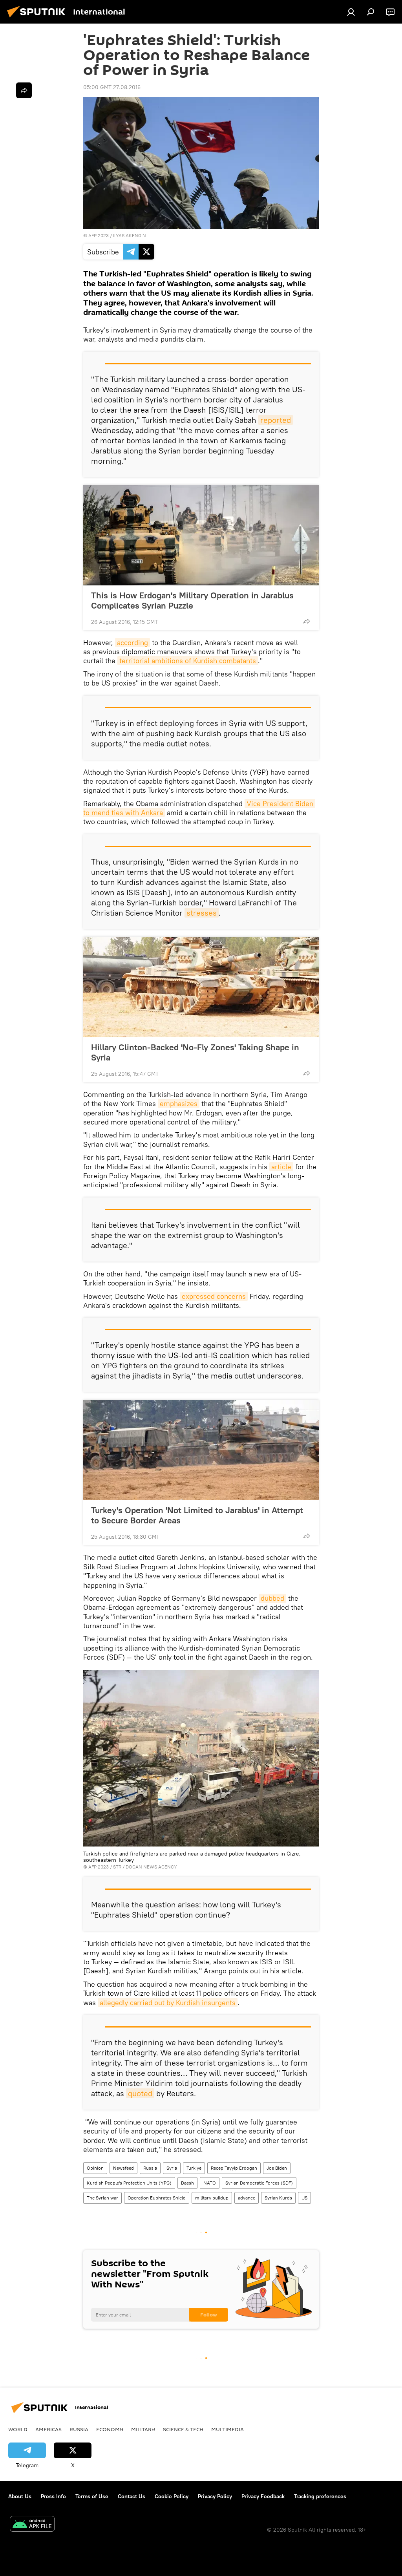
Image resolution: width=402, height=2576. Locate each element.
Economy (110, 2429)
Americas (48, 2429)
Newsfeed (123, 2168)
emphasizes (179, 1103)
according (132, 643)
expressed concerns (214, 1296)
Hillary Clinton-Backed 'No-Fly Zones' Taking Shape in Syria (195, 1052)
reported (276, 420)
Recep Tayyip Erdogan (234, 2168)
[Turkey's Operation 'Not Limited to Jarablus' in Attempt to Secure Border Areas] (201, 1450)
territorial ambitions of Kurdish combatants (188, 661)
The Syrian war (102, 2198)
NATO (210, 2183)
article (281, 1167)
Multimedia (227, 2429)
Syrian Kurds (278, 2198)
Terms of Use (92, 2496)
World (18, 2429)
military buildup (212, 2198)
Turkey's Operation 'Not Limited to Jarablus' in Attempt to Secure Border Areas (197, 1515)
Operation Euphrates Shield (157, 2198)
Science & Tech (183, 2429)
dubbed (272, 1598)
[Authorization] (351, 12)
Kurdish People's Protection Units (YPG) (129, 2183)
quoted (140, 2093)
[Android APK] (32, 2525)
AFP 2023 (99, 235)
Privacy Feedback (263, 2496)
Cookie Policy (172, 2496)
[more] (307, 621)
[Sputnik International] (38, 18)
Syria (172, 2168)
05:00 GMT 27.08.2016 (112, 87)
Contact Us (132, 2496)
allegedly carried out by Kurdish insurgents (168, 2003)
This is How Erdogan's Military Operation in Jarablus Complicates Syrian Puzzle (192, 600)
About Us (20, 2496)
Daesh (187, 2183)
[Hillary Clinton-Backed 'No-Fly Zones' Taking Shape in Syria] (201, 987)
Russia (150, 2168)
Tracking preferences (320, 2496)
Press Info (53, 2496)
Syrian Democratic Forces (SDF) (259, 2183)
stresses (202, 913)
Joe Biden (277, 2168)
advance (247, 2198)
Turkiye (194, 2168)
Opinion (95, 2168)
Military (143, 2429)
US (304, 2198)
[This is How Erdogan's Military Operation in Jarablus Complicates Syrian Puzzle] (201, 535)
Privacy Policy (215, 2496)
